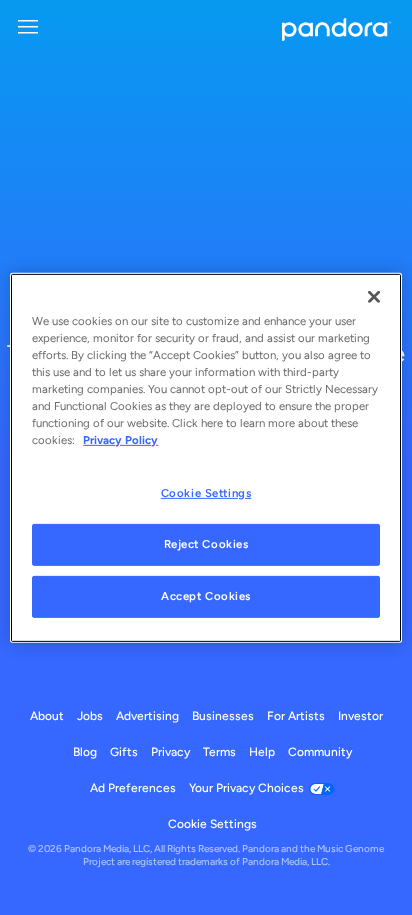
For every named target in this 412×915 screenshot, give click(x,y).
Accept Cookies (206, 596)
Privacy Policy (120, 440)
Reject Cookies (206, 544)
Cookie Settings (206, 493)
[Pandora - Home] (337, 31)
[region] (205, 457)
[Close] (374, 296)
